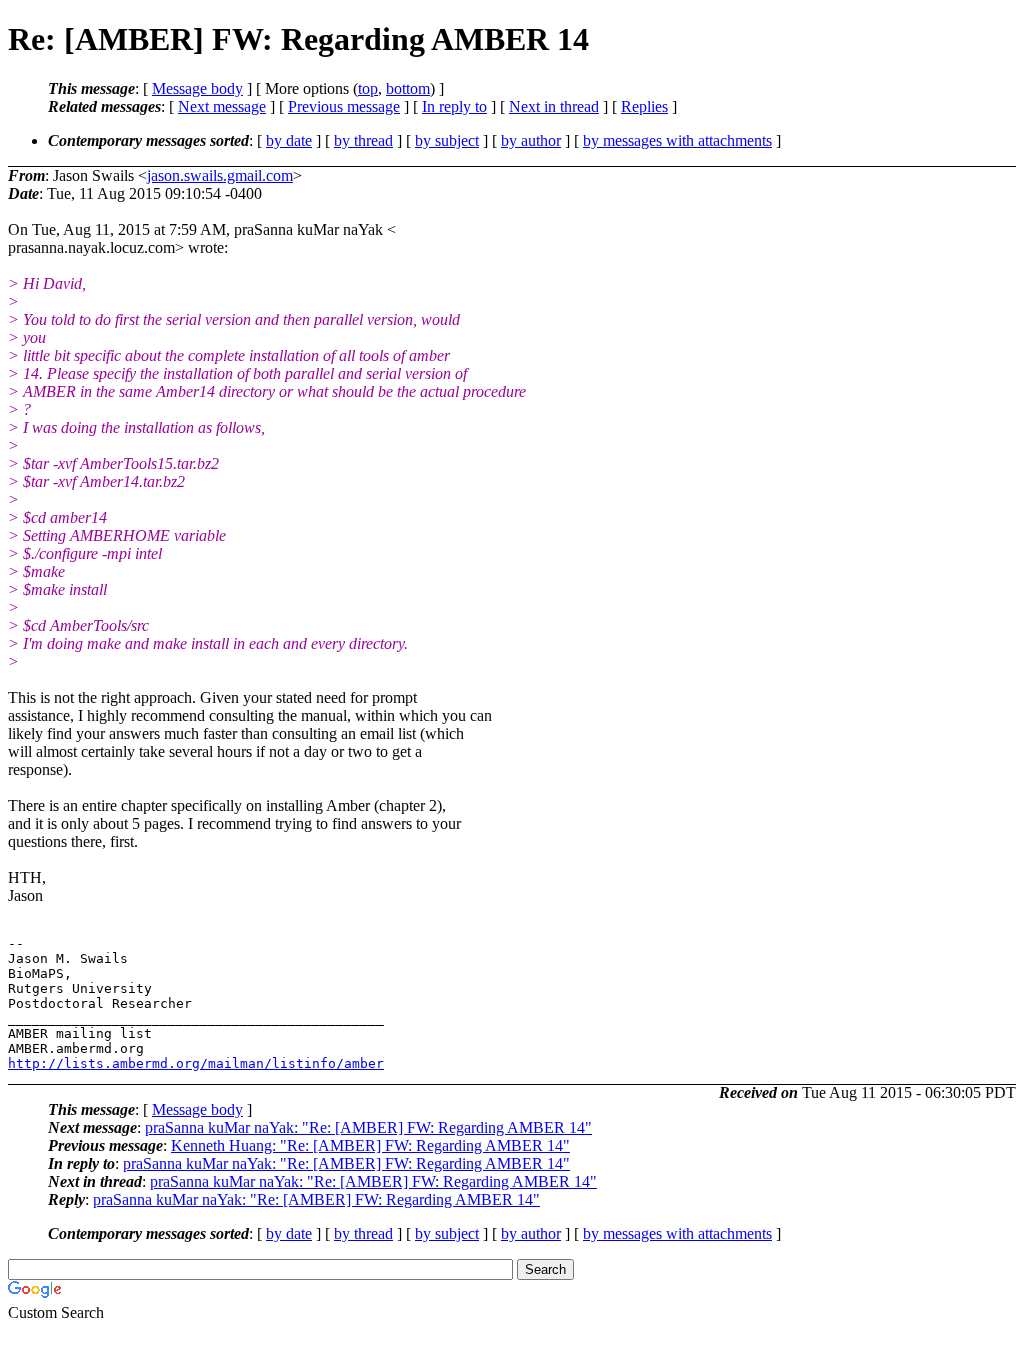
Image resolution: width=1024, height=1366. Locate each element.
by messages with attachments (677, 140)
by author (531, 140)
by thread (363, 140)
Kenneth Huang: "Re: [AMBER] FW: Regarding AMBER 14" (370, 1145)
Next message (222, 106)
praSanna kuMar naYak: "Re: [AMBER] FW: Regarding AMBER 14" (368, 1127)
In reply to (454, 106)
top (368, 88)
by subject (447, 140)
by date (289, 140)
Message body (197, 88)
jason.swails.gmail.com (220, 175)
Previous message (344, 106)
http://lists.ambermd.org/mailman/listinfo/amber (196, 1063)
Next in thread (554, 106)
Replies (644, 106)
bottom (408, 88)
